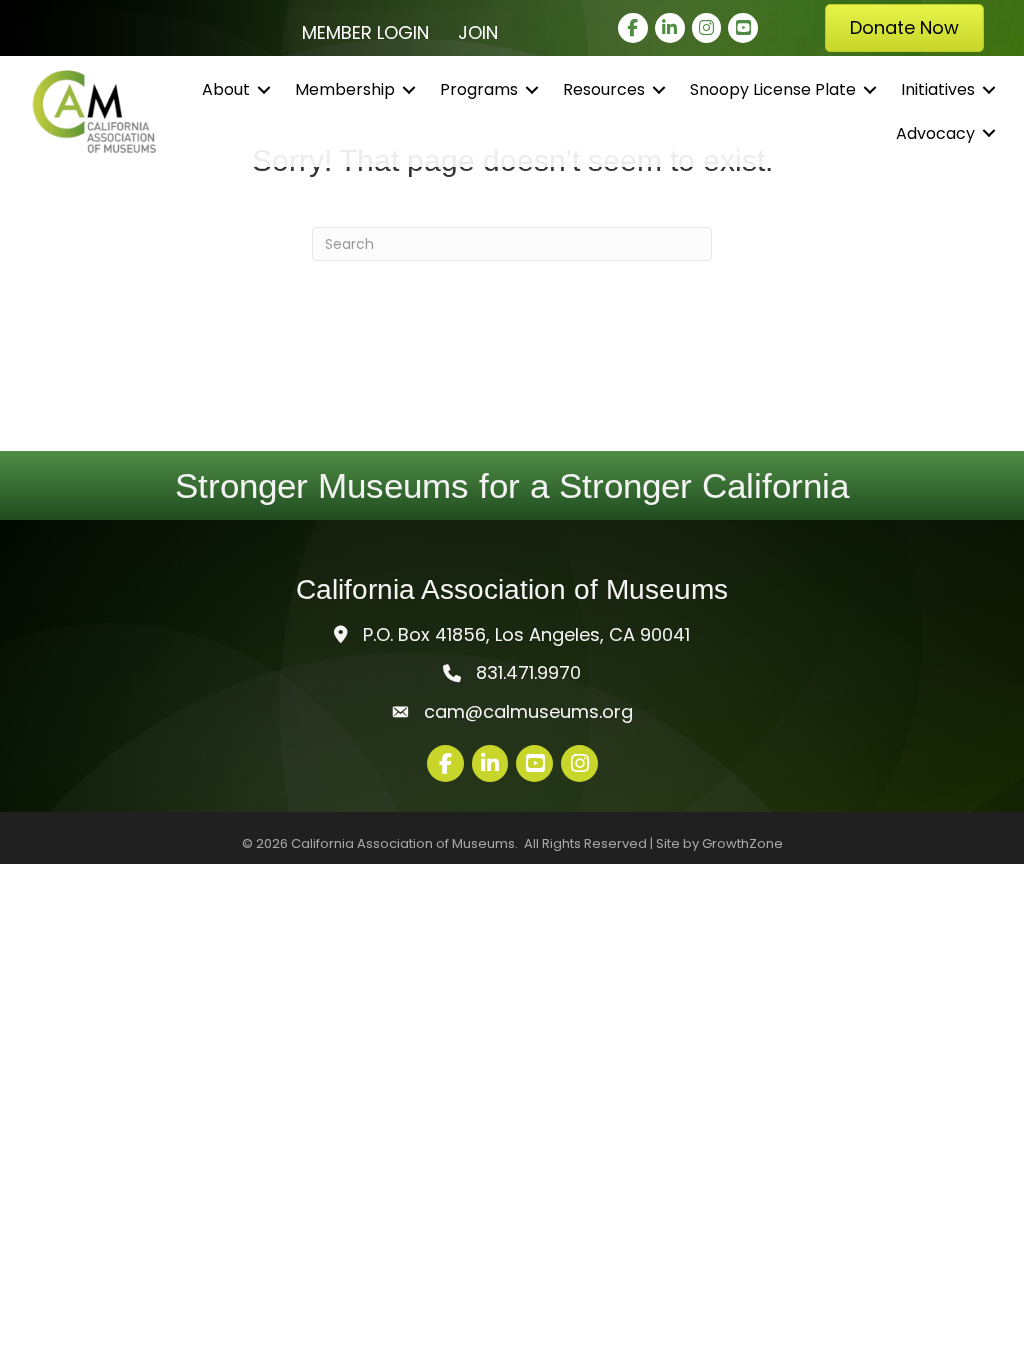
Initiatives (938, 89)
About (226, 89)
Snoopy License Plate (773, 89)
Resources (604, 89)
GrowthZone (742, 843)
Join (478, 32)
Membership (345, 89)
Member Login (365, 32)
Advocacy (935, 133)
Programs (479, 89)
